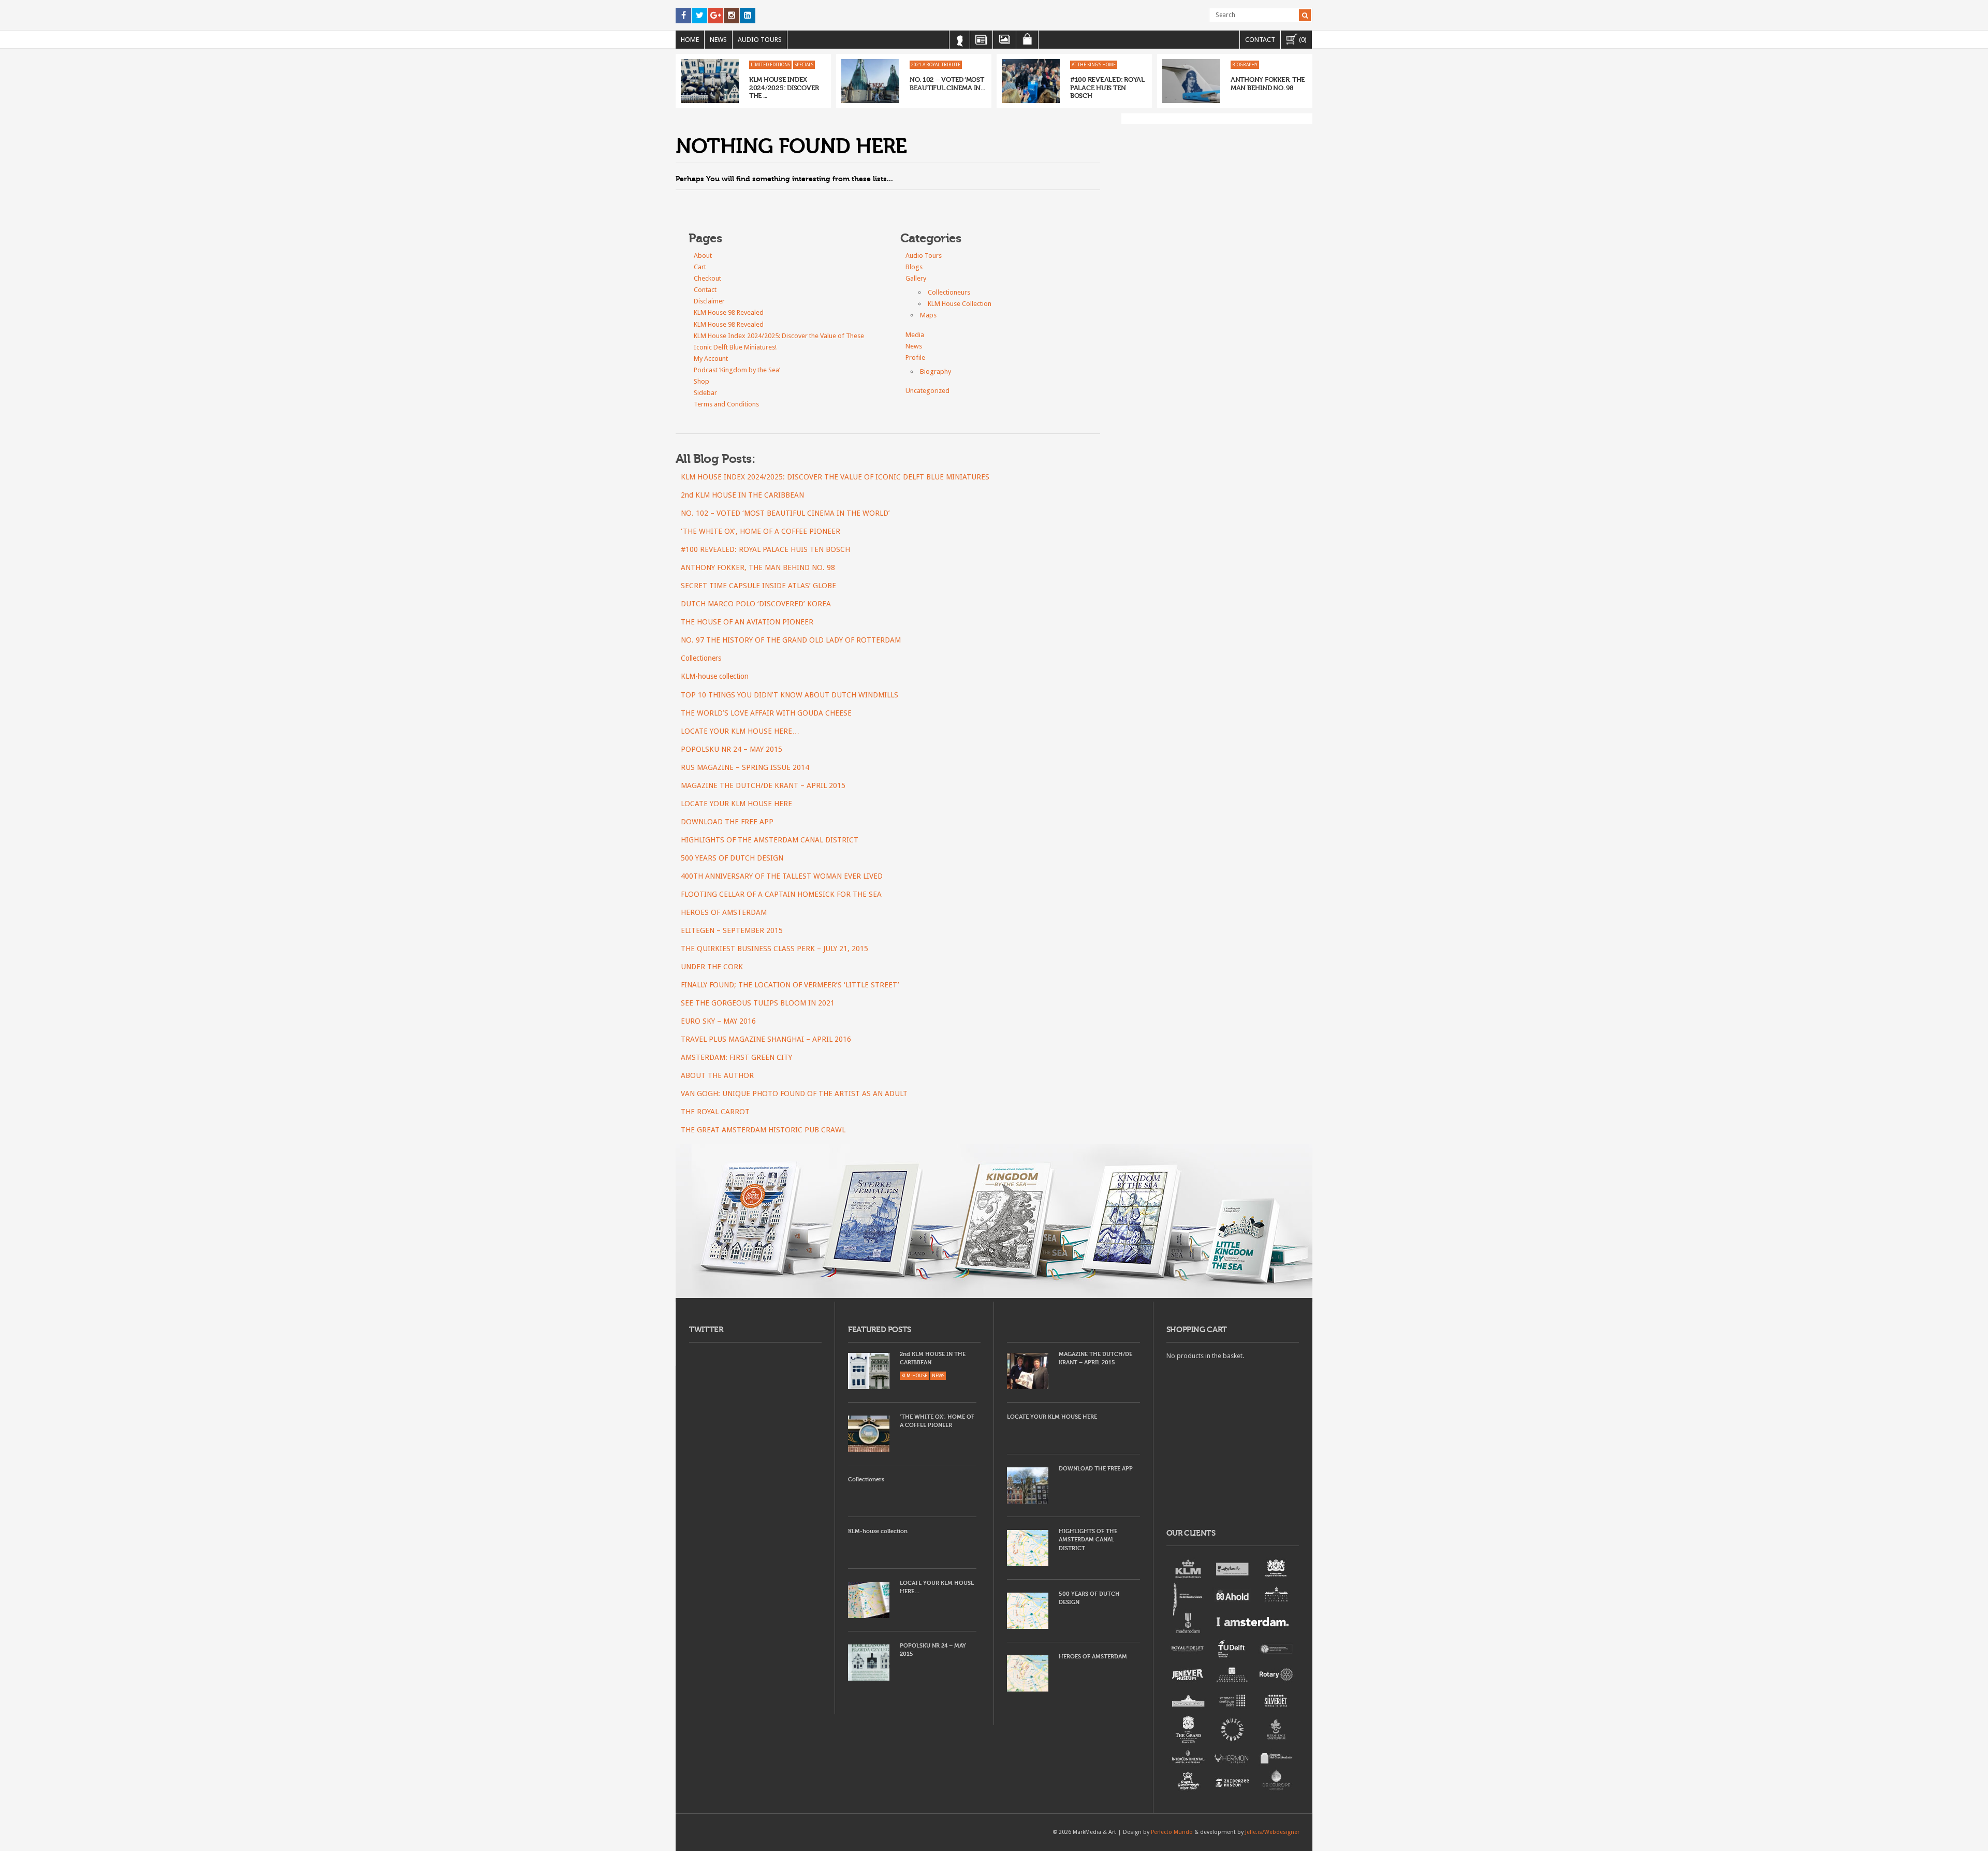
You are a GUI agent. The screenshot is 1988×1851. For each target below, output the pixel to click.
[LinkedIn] (748, 16)
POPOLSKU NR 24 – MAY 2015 (732, 749)
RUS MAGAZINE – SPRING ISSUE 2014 (745, 767)
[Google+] (715, 16)
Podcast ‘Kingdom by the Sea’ (737, 370)
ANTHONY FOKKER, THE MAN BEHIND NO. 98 (1268, 84)
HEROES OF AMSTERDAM (724, 912)
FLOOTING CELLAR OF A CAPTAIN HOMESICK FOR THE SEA (781, 894)
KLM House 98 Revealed (729, 312)
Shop (701, 381)
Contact (1260, 40)
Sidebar (705, 393)
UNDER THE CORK (712, 967)
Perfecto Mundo (1172, 1832)
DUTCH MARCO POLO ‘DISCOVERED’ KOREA (756, 604)
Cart (700, 267)
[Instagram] (732, 16)
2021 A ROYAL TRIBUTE (936, 65)
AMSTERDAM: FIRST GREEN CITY (736, 1057)
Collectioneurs (949, 292)
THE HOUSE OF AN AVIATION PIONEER (747, 622)
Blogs (914, 267)
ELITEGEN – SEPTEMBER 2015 (732, 930)
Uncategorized (927, 391)
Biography (935, 371)
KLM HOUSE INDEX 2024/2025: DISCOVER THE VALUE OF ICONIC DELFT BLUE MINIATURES (835, 477)
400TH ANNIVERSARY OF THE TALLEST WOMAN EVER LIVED (782, 876)
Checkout (707, 278)
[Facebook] (683, 16)
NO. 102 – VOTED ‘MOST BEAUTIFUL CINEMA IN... (947, 84)
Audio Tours (760, 40)
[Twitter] (699, 16)
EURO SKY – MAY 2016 (718, 1021)
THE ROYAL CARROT (715, 1112)
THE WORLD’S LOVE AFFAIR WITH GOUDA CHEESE (766, 713)
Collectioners (701, 658)
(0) (1302, 40)
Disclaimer (709, 301)
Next (1305, 81)
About (703, 256)
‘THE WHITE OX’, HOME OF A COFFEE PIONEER (761, 531)
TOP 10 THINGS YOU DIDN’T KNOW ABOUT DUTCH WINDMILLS (790, 695)
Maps (928, 315)
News (718, 40)
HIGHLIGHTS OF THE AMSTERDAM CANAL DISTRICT (770, 840)
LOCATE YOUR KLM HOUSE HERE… (740, 731)
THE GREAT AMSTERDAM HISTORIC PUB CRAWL (763, 1130)
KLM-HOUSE (914, 1376)
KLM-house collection (715, 676)
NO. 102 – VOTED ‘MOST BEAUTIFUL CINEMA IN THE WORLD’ (785, 513)
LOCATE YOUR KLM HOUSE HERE (736, 804)
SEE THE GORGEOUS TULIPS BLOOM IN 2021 (758, 1003)
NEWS (938, 1376)
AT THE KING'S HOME (1094, 65)
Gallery (916, 278)
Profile (915, 358)
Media (915, 335)
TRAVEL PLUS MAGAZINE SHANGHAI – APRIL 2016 (766, 1039)
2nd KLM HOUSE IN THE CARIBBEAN (742, 495)
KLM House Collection (960, 304)
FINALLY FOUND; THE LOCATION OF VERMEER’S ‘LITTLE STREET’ (790, 985)
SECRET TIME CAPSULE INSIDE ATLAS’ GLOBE (758, 586)
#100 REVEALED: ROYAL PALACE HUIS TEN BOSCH (1107, 88)
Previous (683, 81)
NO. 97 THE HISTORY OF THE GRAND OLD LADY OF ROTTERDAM (791, 640)
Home (690, 40)
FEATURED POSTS (880, 1330)
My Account (711, 359)
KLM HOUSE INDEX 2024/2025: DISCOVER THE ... (784, 88)
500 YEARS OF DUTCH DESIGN (732, 858)
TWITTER (706, 1330)
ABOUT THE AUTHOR (717, 1075)
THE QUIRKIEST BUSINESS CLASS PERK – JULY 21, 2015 (774, 949)
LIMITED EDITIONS (770, 65)
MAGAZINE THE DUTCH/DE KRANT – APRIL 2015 (763, 785)
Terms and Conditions (726, 404)
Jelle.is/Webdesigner (1272, 1832)
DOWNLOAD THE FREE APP (727, 822)
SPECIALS (804, 65)
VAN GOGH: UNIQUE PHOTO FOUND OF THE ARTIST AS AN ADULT (794, 1094)
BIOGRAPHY (1245, 65)
